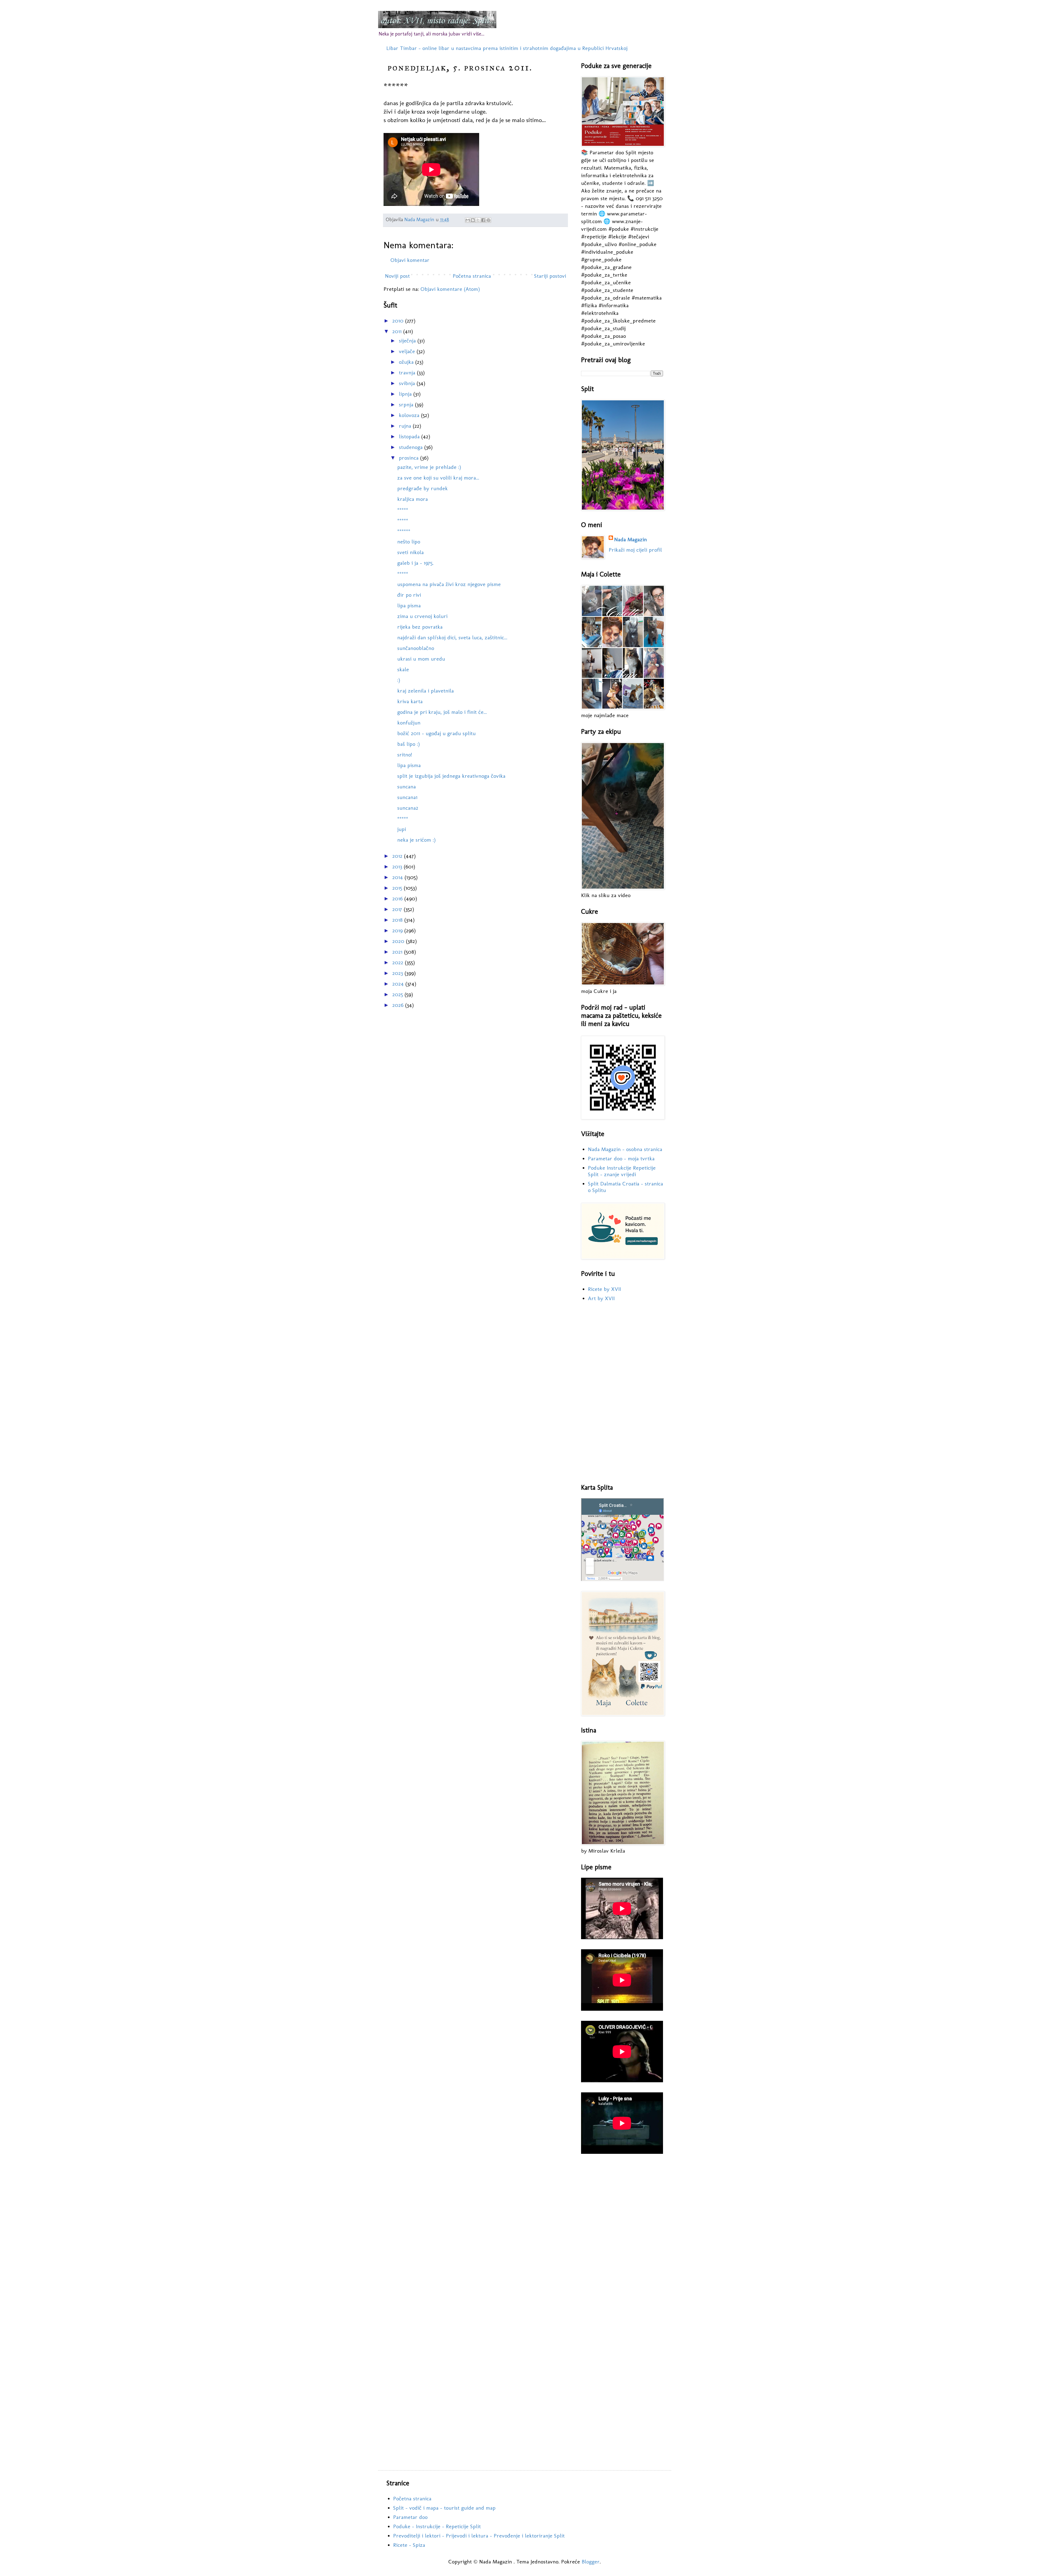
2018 (398, 920)
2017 (398, 909)
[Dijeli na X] (478, 220)
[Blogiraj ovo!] (473, 220)
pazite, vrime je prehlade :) (429, 467)
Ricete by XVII (604, 1289)
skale (403, 669)
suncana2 (408, 808)
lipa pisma (409, 605)
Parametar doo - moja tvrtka (621, 1158)
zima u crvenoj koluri (422, 616)
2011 (398, 331)
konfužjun (409, 723)
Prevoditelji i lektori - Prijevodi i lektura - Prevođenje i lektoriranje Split (479, 2536)
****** (404, 531)
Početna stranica (472, 276)
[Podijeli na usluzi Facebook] (483, 220)
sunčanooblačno (416, 648)
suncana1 (407, 797)
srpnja (407, 404)
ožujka (407, 362)
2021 (398, 952)
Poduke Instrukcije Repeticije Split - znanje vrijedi (622, 1171)
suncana (406, 786)
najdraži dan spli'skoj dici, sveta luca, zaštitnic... (452, 637)
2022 (399, 962)
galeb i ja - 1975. (415, 563)
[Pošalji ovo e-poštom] (468, 220)
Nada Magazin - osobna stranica (625, 1149)
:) (399, 680)
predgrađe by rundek (422, 488)
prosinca (409, 458)
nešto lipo (409, 542)
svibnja (408, 383)
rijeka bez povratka (420, 627)
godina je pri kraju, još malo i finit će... (442, 712)
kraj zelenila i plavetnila (425, 691)
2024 (399, 984)
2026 (399, 1005)
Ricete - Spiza (409, 2545)
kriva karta (410, 701)
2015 (398, 888)
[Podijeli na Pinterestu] (488, 220)
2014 (398, 877)
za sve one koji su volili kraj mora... (438, 478)
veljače (408, 351)
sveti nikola (410, 552)
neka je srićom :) (416, 840)
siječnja (408, 341)
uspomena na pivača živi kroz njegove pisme (449, 584)
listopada (410, 436)
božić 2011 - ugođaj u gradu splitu (436, 733)
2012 (398, 856)
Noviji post (397, 276)
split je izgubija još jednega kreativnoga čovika (451, 776)
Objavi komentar (410, 260)
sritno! (405, 755)
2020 (399, 941)
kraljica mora (412, 499)
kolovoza (410, 415)
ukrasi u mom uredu (421, 659)
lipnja (406, 394)
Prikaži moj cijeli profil (635, 550)
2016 (398, 898)
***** (403, 510)
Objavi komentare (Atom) (450, 289)
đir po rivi (409, 595)
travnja (408, 372)
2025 (398, 994)
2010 (399, 321)
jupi (402, 829)
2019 (398, 930)
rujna (406, 426)
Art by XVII (601, 1298)
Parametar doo (410, 2517)
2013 (398, 866)
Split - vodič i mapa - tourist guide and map (444, 2508)
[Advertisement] (622, 1393)
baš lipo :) (409, 744)
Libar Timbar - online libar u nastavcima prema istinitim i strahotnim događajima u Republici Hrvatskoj (507, 48)
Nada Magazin (630, 539)
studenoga (412, 447)
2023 (398, 973)
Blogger (591, 2562)
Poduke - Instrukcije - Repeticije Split (437, 2526)
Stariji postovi (550, 276)
